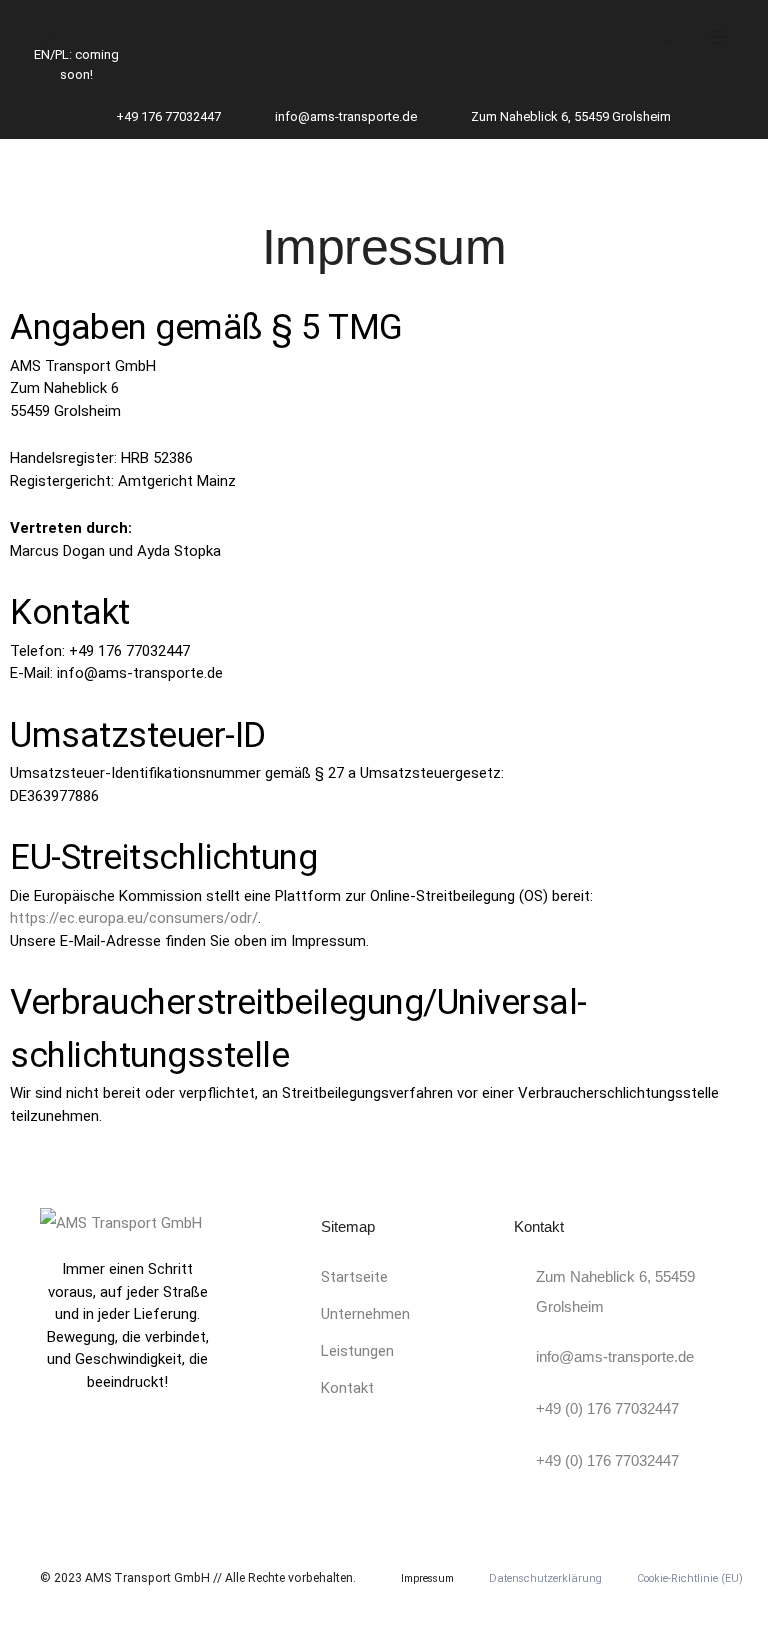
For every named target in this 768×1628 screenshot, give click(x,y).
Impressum (427, 1578)
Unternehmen (365, 1314)
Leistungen (357, 1351)
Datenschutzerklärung (545, 1578)
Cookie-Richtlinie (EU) (690, 1578)
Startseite (354, 1277)
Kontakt (347, 1388)
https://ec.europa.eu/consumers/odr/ (134, 918)
